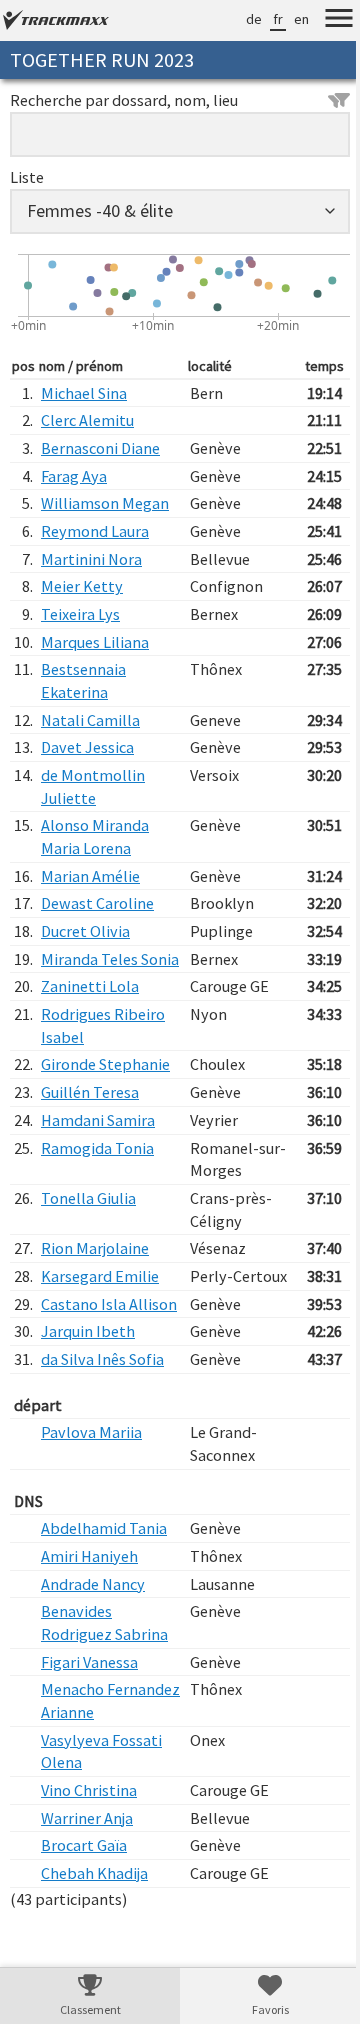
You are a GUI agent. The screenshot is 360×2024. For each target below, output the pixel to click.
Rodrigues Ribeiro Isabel (103, 1048)
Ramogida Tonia (97, 1170)
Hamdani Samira (98, 1143)
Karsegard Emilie (100, 1299)
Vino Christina (89, 1835)
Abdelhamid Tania (104, 1574)
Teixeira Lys (80, 614)
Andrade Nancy (93, 1629)
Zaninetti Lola (90, 1009)
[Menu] (324, 21)
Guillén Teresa (90, 1115)
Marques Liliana (95, 642)
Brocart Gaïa (84, 1891)
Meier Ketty (82, 586)
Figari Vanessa (89, 1707)
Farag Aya (74, 476)
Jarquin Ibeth (88, 1377)
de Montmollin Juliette (93, 786)
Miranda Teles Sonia (89, 970)
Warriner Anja (87, 1863)
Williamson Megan (105, 503)
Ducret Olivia (85, 931)
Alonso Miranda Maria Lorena (95, 836)
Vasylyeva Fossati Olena (101, 1796)
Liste (27, 177)
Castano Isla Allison (83, 1337)
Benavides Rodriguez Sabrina (104, 1668)
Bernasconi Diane (100, 448)
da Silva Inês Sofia (102, 1404)
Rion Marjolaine (95, 1271)
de (239, 19)
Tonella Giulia (88, 1221)
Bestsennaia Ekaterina (83, 680)
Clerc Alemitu (87, 420)
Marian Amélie (90, 876)
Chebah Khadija (94, 1918)
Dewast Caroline (97, 903)
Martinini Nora (91, 559)
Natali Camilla (90, 720)
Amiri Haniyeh (89, 1601)
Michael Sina (84, 393)
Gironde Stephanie (105, 1087)
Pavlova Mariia (91, 1478)
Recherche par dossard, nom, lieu (124, 100)
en (286, 19)
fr (263, 19)
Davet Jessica (87, 747)
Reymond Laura (95, 531)
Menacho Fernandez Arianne (105, 1746)
